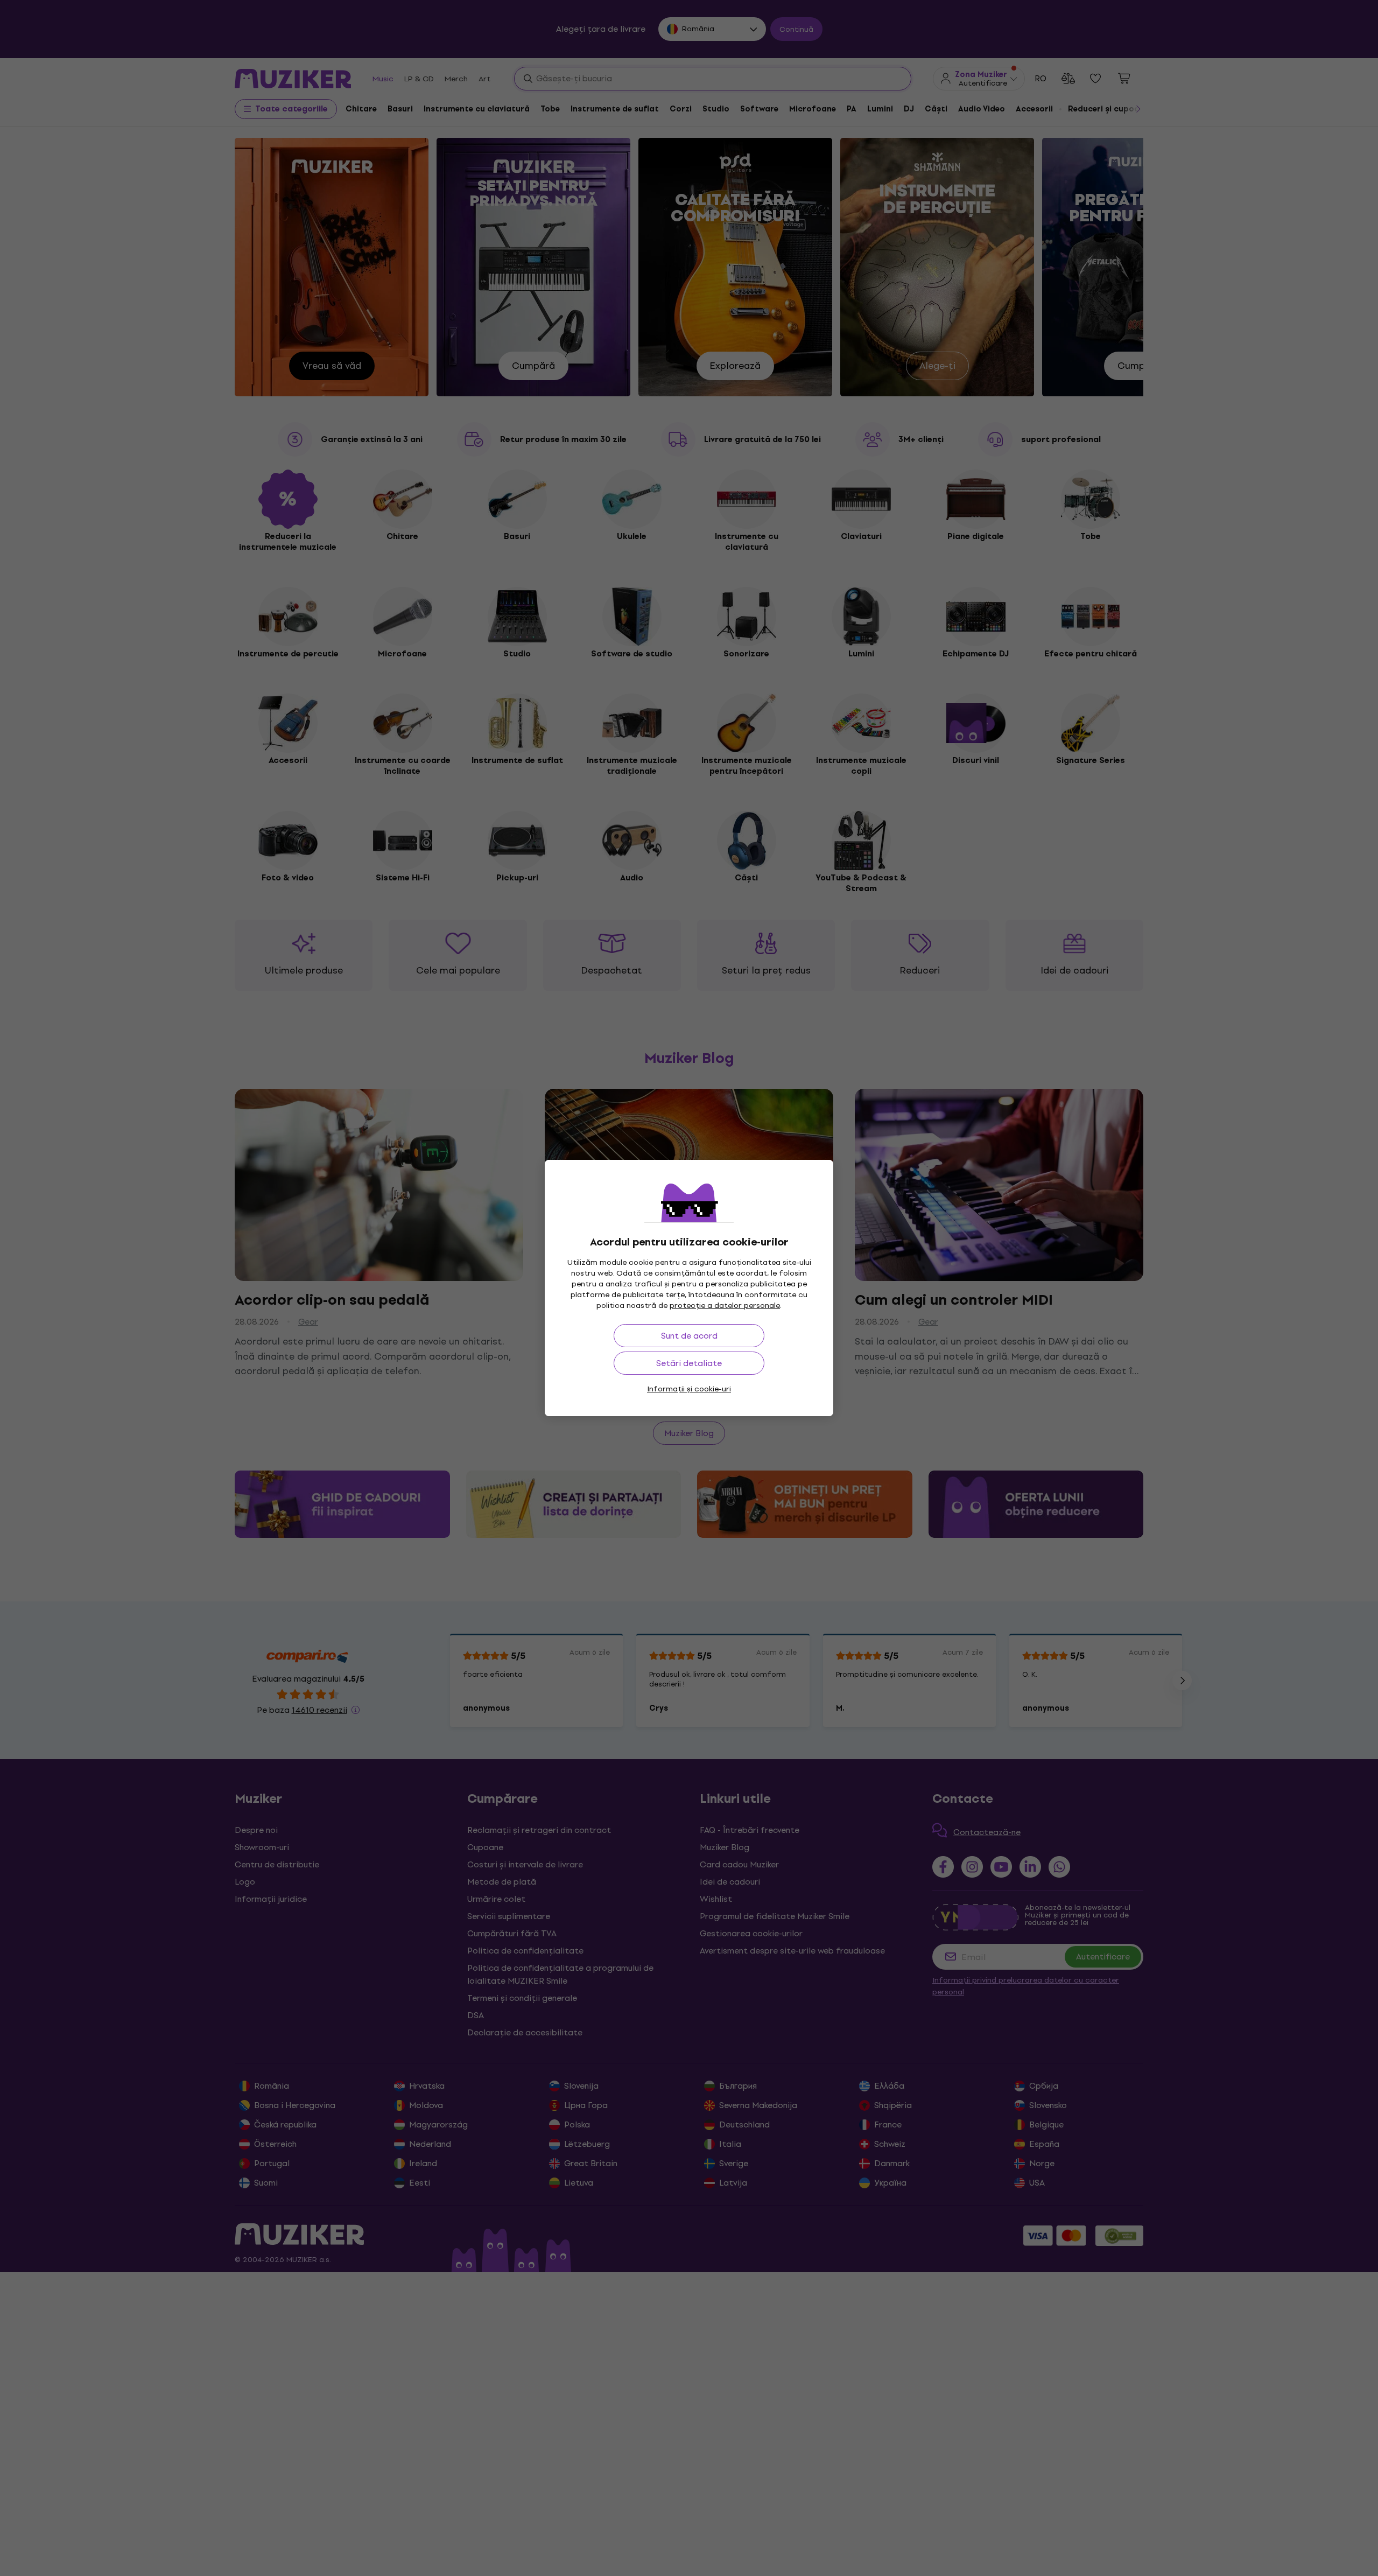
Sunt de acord (689, 1336)
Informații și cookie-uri (689, 1389)
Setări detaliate (689, 1363)
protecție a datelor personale (725, 1305)
